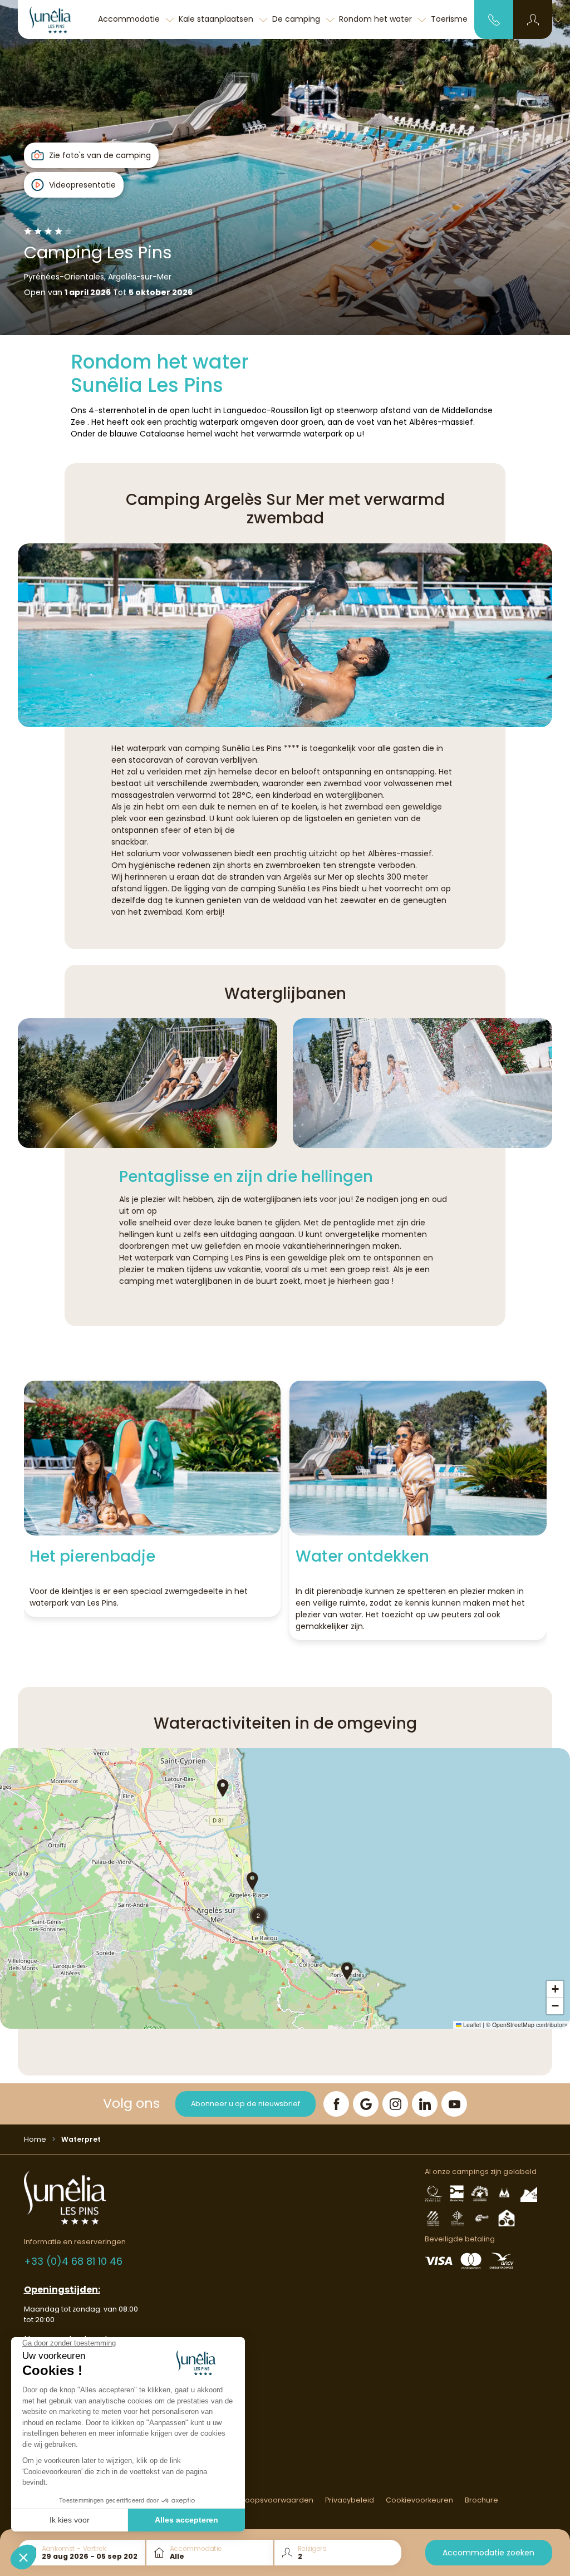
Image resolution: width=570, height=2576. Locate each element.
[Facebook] (336, 2104)
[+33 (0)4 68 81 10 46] (494, 19)
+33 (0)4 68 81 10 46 (73, 2261)
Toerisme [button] (450, 19)
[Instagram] (395, 2104)
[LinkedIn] (425, 2104)
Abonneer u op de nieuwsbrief (245, 2104)
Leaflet (471, 2025)
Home (35, 2139)
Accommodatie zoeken (488, 2553)
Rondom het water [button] (377, 19)
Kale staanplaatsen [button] (217, 19)
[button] (533, 19)
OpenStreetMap (513, 2025)
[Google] (366, 2104)
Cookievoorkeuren (419, 2500)
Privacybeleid (350, 2500)
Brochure (481, 2500)
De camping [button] (297, 19)
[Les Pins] (57, 19)
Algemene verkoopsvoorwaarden (252, 2500)
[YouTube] (454, 2104)
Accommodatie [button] (130, 19)
